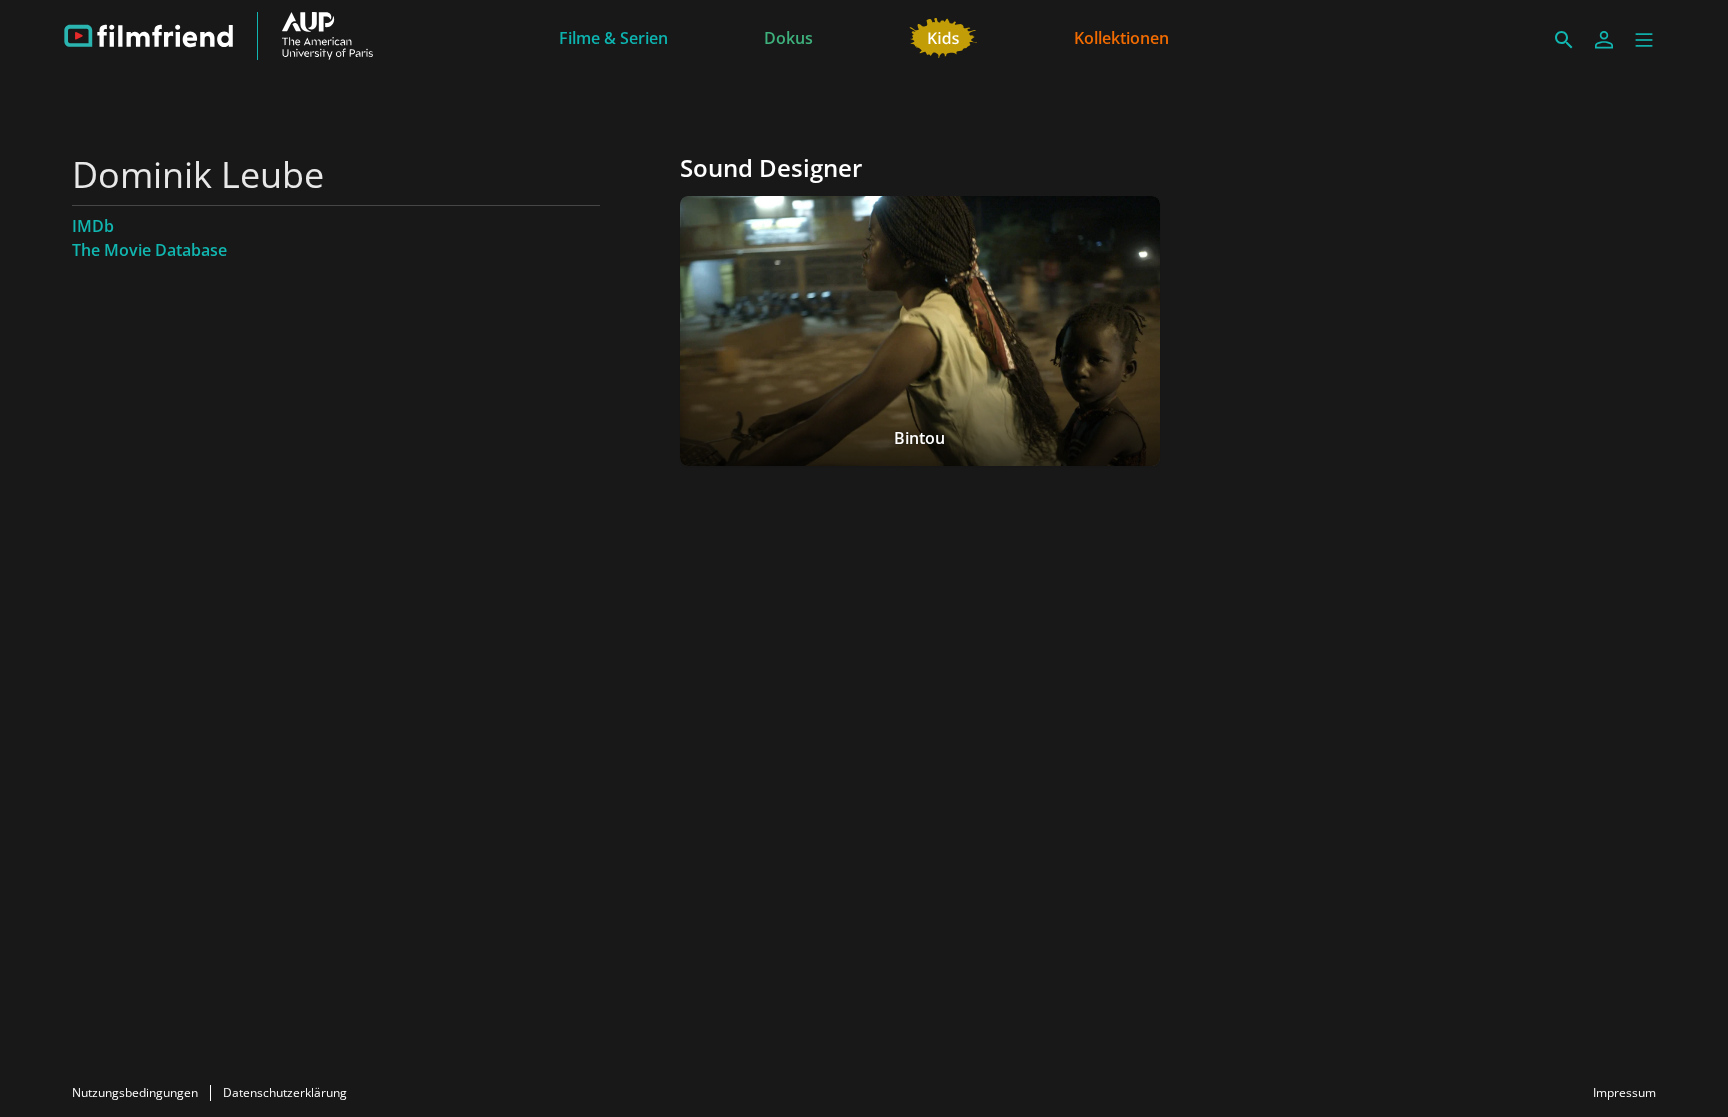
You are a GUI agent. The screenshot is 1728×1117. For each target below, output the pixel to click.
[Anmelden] (1604, 40)
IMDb (93, 226)
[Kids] (943, 36)
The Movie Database (149, 250)
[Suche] (1564, 40)
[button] (1644, 40)
